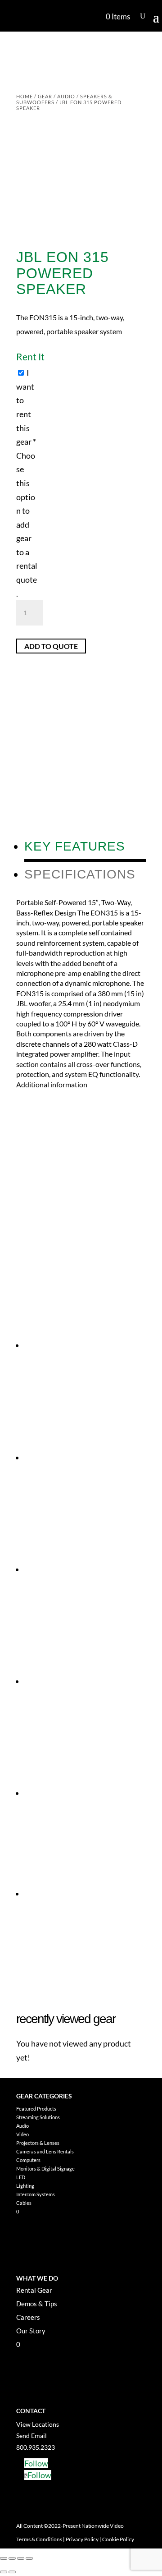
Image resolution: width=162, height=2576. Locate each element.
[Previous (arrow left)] (4, 2572)
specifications (80, 874)
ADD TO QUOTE (51, 646)
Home (25, 96)
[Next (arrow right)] (12, 2572)
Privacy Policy (82, 2539)
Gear (45, 96)
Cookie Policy (118, 2539)
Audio (66, 96)
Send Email (31, 2436)
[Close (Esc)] (29, 2558)
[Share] (21, 2558)
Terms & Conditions (39, 2539)
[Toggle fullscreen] (12, 2558)
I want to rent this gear (27, 483)
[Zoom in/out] (4, 2558)
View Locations (38, 2424)
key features (75, 846)
